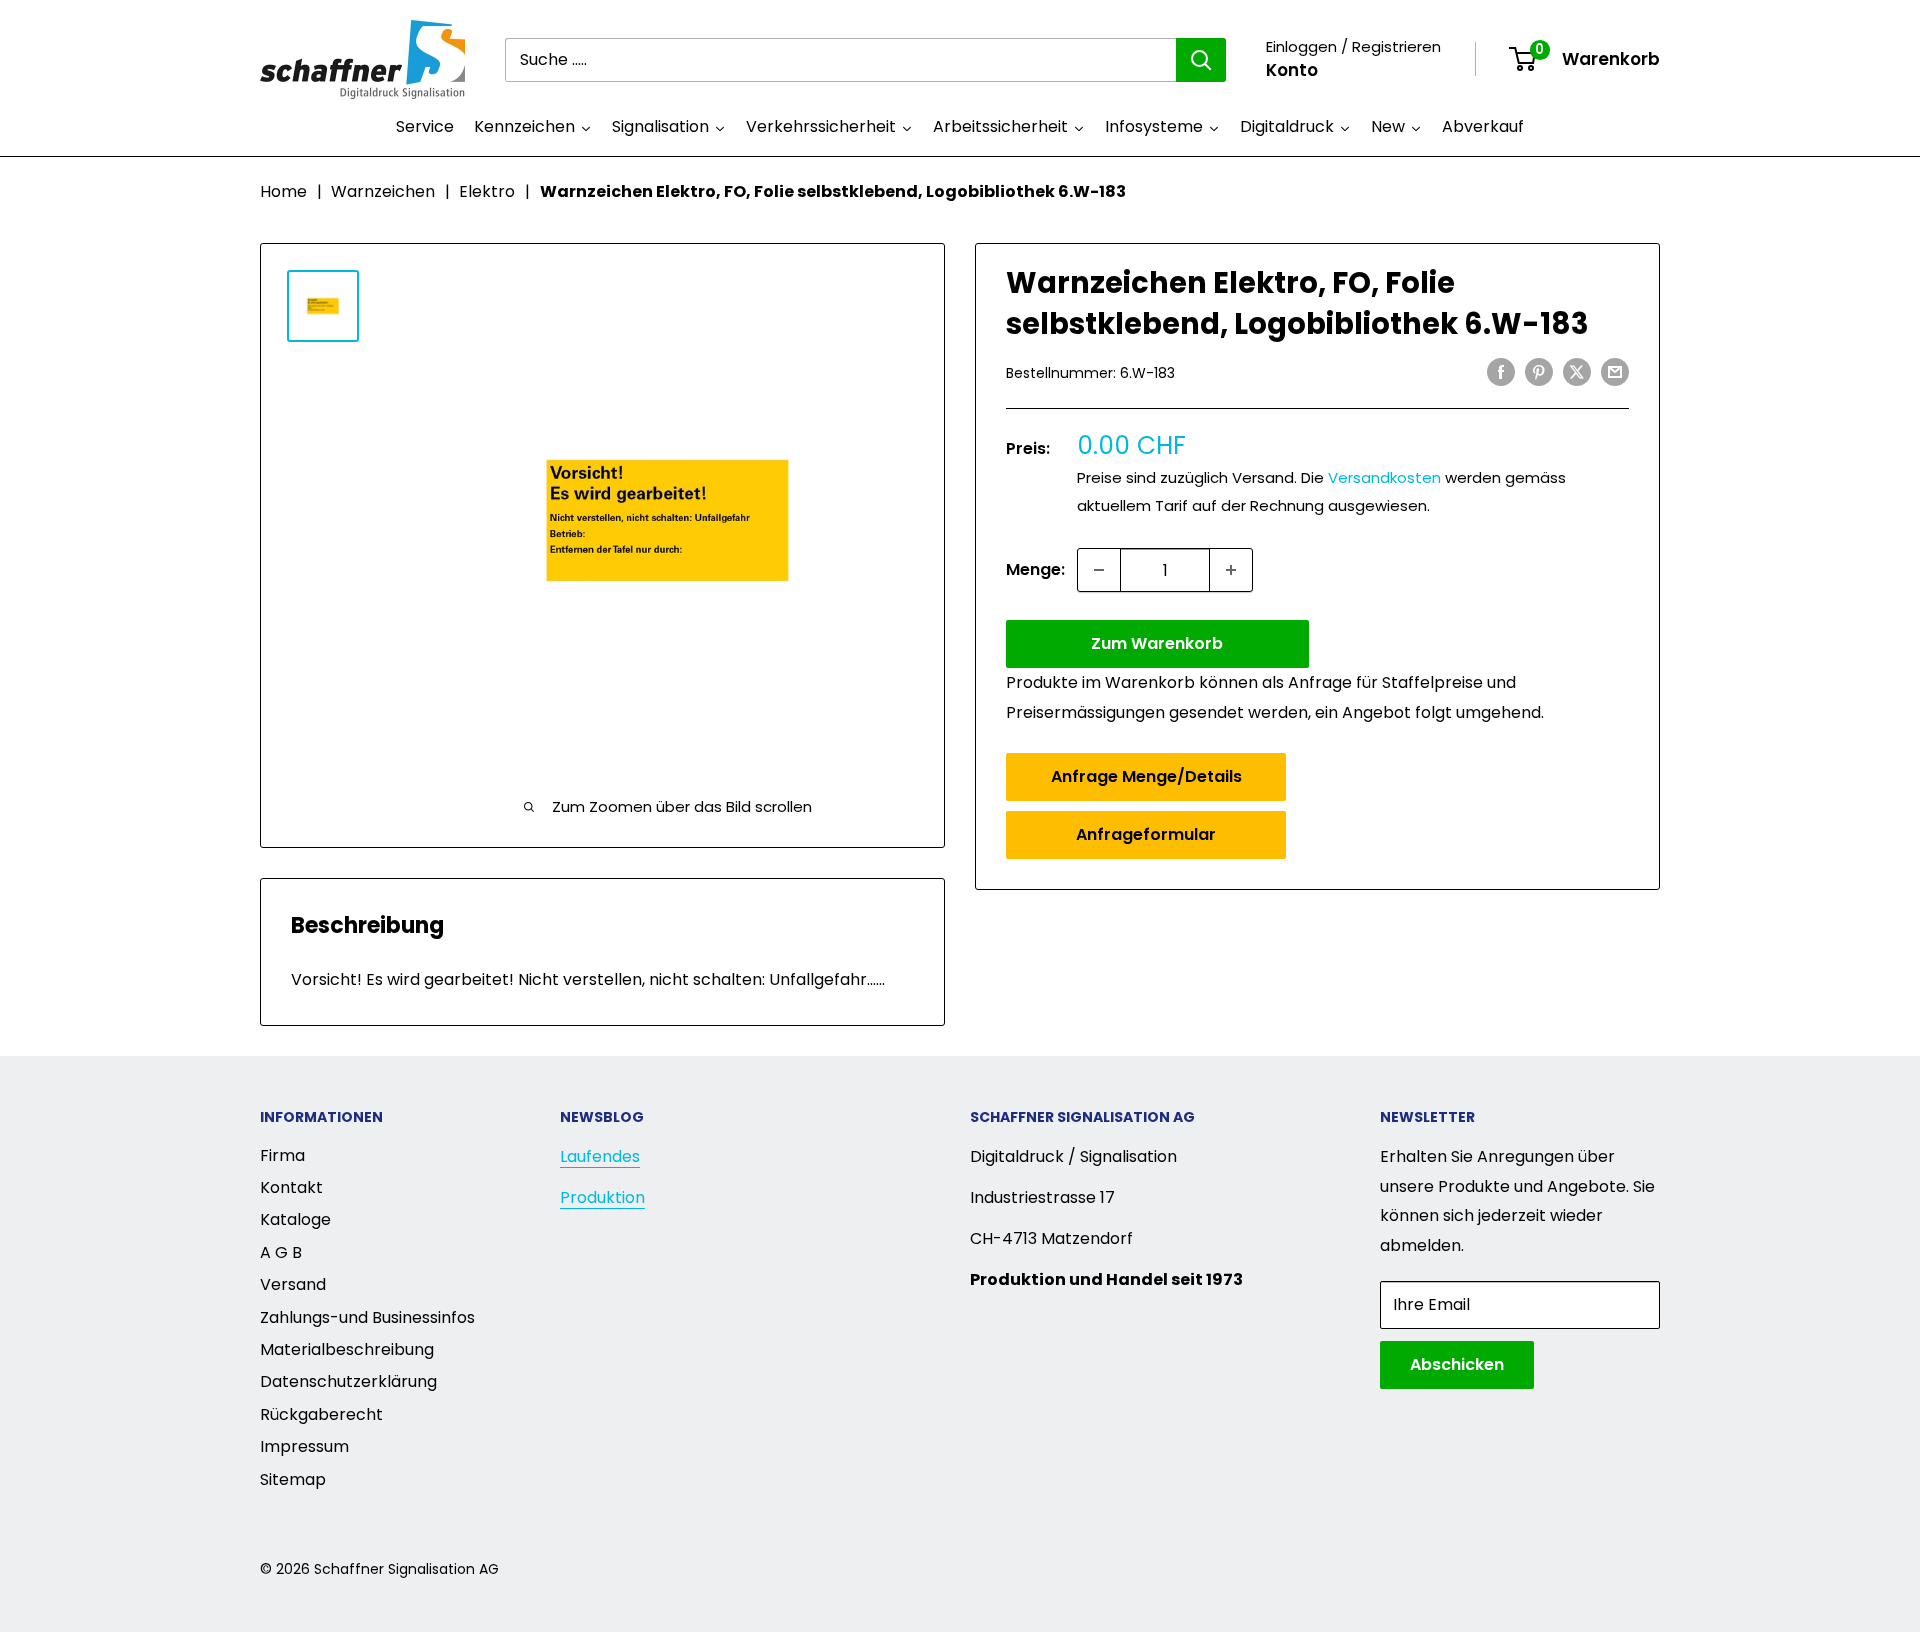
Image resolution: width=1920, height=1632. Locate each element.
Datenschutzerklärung (348, 1381)
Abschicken (1457, 1364)
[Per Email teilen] (1615, 371)
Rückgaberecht (321, 1414)
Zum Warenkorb (1157, 643)
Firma (282, 1155)
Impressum (304, 1446)
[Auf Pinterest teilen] (1539, 371)
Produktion (602, 1197)
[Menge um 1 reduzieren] (1099, 570)
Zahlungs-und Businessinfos (367, 1317)
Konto (1292, 70)
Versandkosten (1384, 477)
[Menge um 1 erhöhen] (1231, 570)
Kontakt (291, 1187)
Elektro (487, 191)
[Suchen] (1201, 60)
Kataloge (295, 1219)
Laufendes (600, 1156)
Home (283, 191)
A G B (281, 1252)
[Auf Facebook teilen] (1501, 371)
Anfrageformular (1146, 834)
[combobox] (840, 60)
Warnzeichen (383, 191)
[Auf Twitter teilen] (1577, 371)
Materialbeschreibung (347, 1349)
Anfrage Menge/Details (1146, 776)
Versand (293, 1284)
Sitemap (293, 1479)
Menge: (1035, 569)
